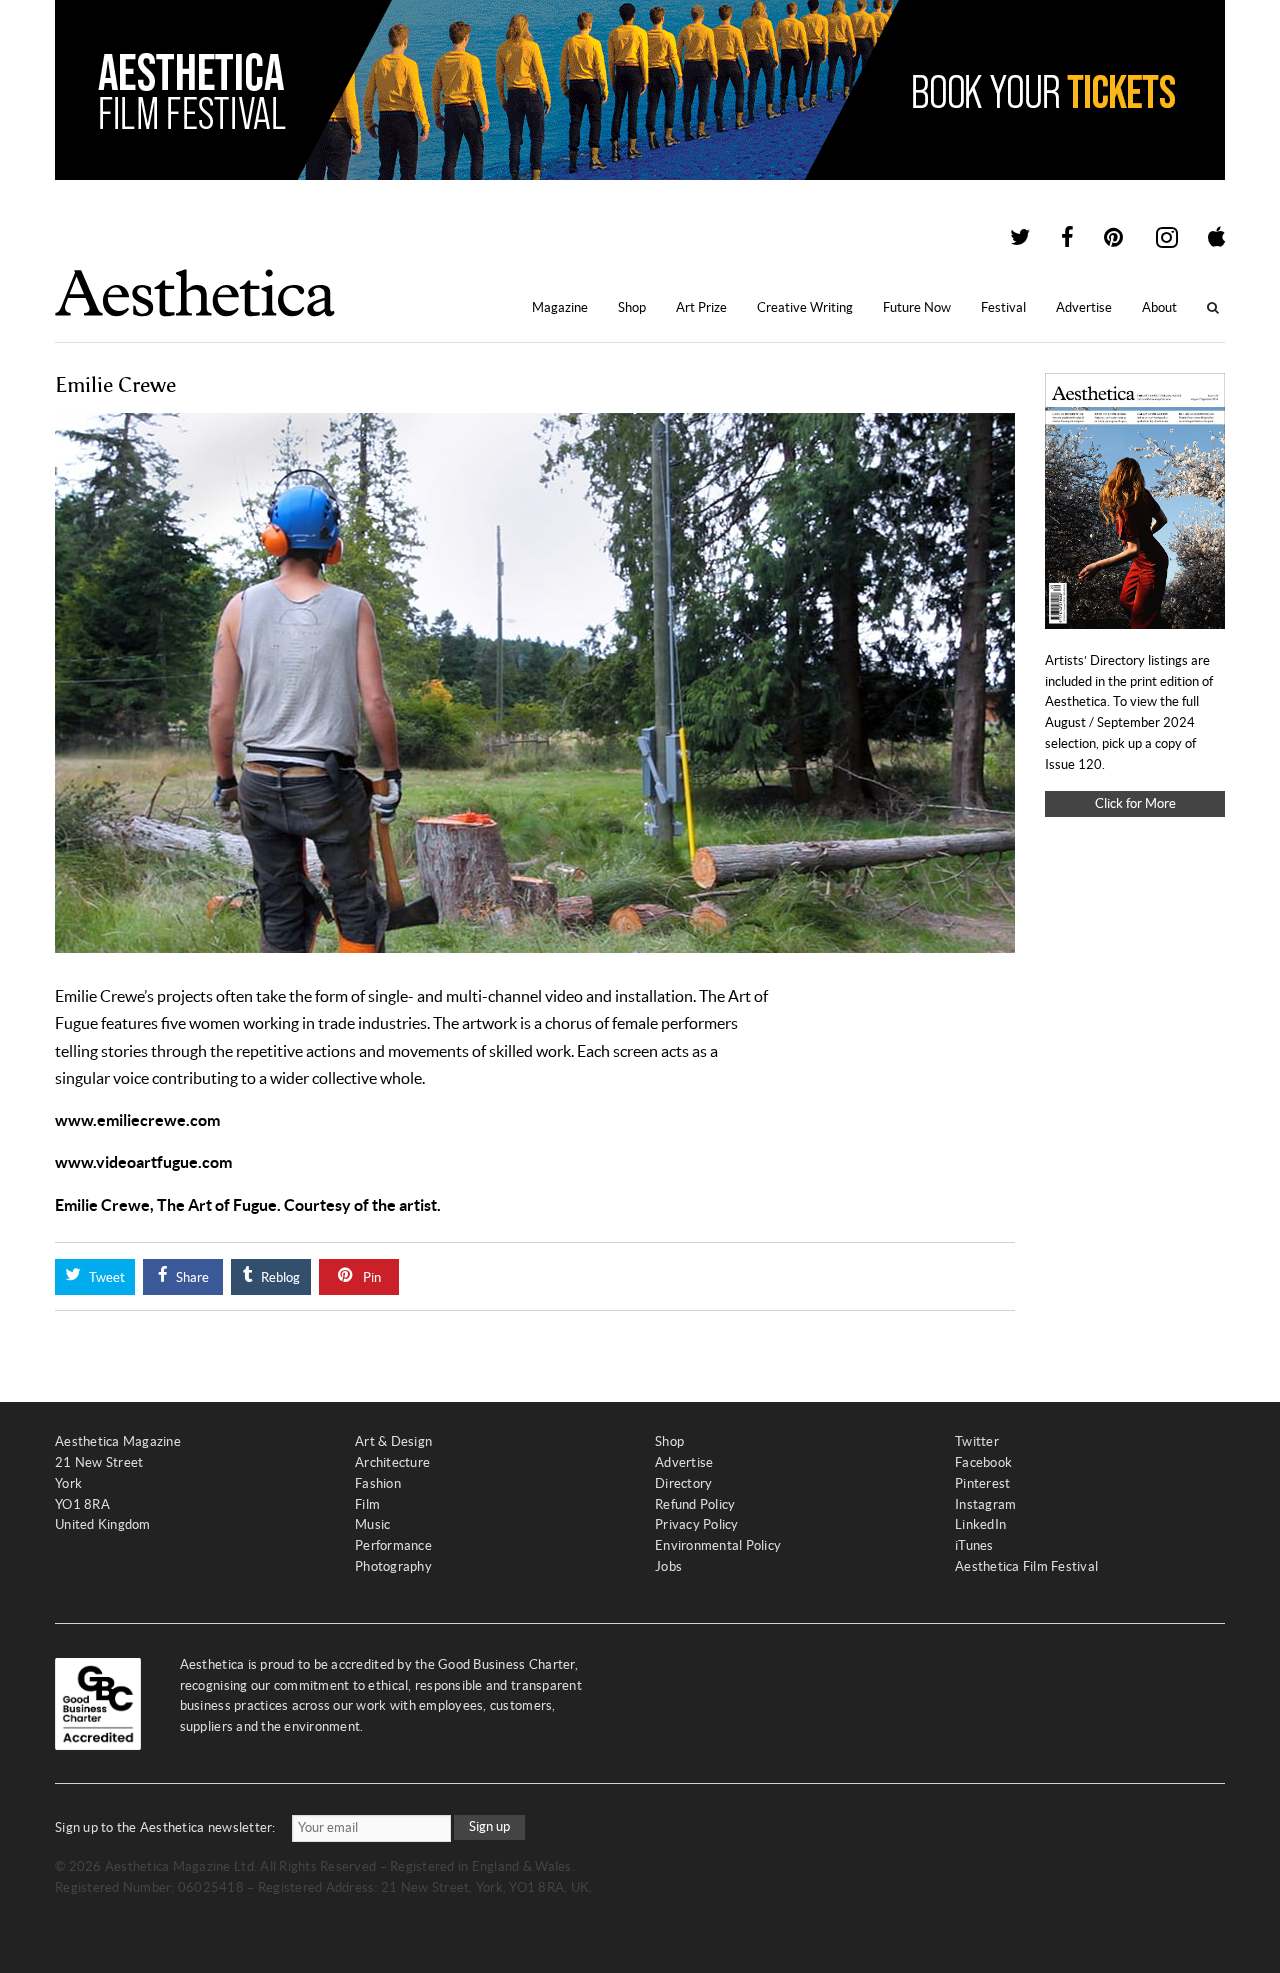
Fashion (378, 1483)
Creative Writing (805, 307)
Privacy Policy (697, 1524)
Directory (683, 1483)
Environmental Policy (718, 1545)
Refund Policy (695, 1504)
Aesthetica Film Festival (1026, 1566)
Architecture (392, 1462)
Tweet (105, 1277)
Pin (370, 1277)
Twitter (977, 1441)
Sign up (489, 1826)
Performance (393, 1545)
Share (191, 1277)
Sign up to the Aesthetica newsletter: (165, 1827)
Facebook (983, 1462)
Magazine (560, 307)
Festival (1003, 307)
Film (367, 1504)
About (1159, 307)
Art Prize (701, 307)
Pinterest (982, 1483)
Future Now (917, 307)
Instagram (985, 1504)
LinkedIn (980, 1524)
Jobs (668, 1566)
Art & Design (393, 1441)
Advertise (1084, 307)
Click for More (1135, 803)
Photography (393, 1566)
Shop (632, 307)
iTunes (974, 1545)
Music (372, 1524)
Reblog (279, 1277)
